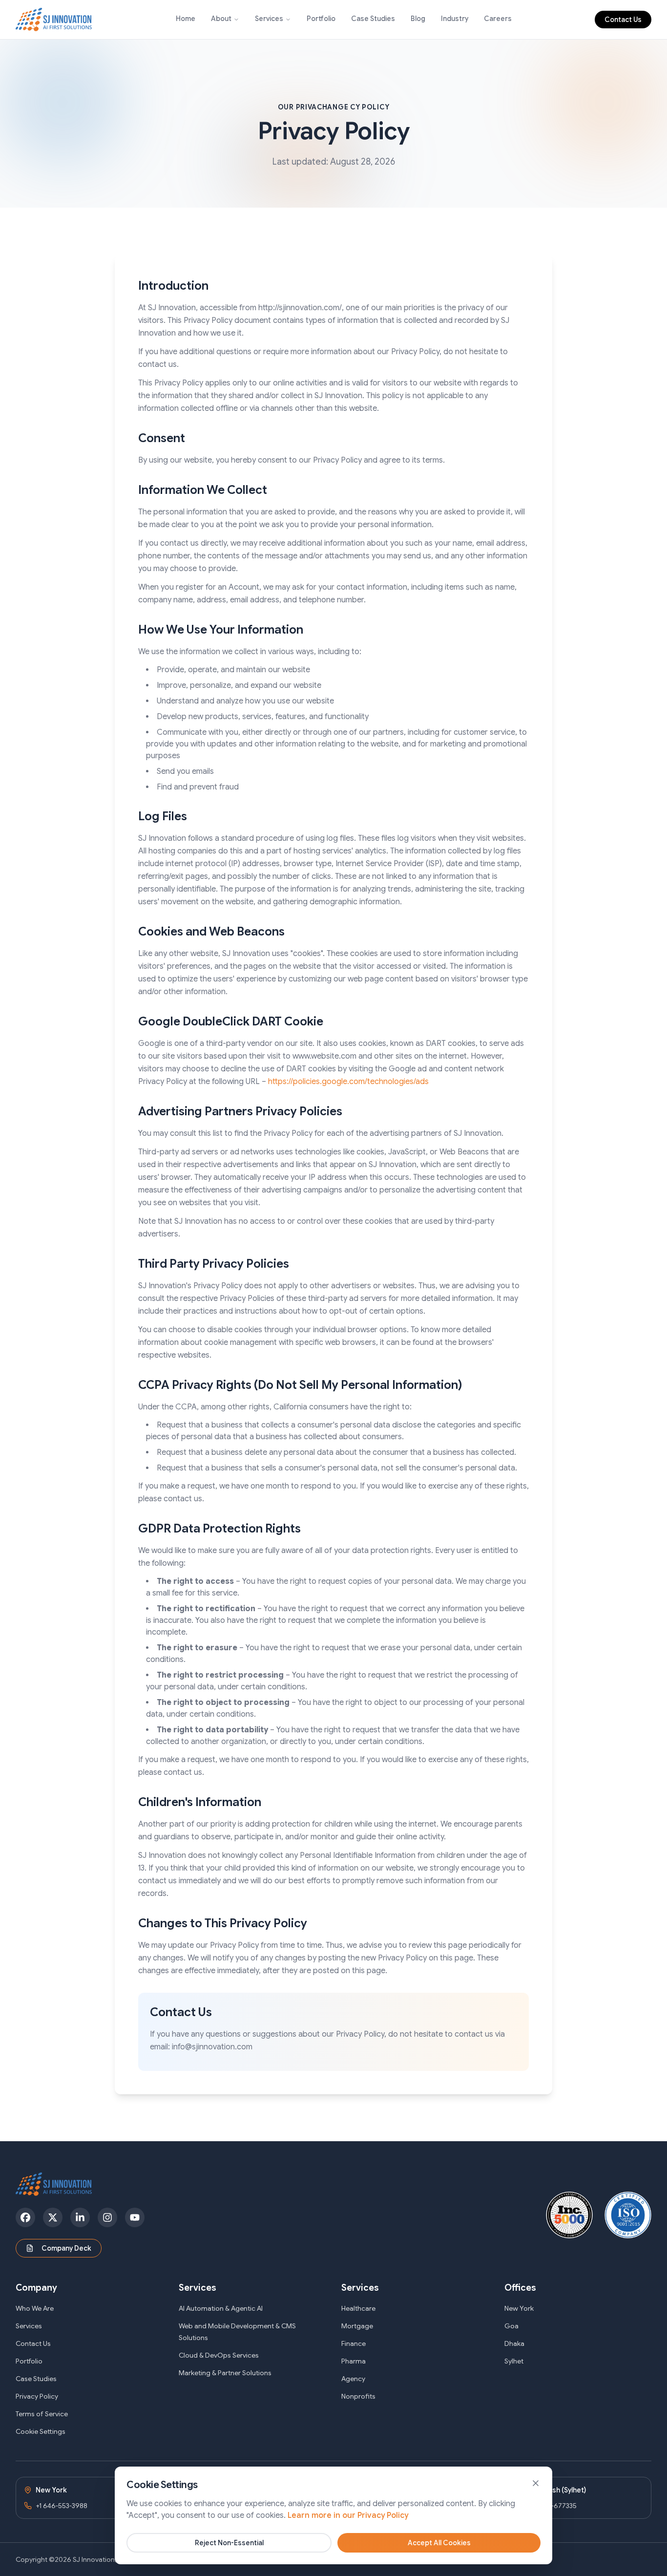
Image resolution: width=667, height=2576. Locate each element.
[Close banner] (536, 2483)
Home (186, 19)
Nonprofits (358, 2396)
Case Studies (373, 19)
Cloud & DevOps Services (219, 2355)
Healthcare (358, 2308)
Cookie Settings (41, 2431)
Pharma (354, 2361)
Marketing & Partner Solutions (225, 2373)
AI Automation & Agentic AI (221, 2308)
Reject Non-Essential (229, 2543)
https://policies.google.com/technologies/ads (348, 1082)
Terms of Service (42, 2414)
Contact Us (623, 20)
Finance (354, 2343)
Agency (353, 2379)
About (221, 19)
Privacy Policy (37, 2396)
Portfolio (321, 19)
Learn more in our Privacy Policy (348, 2515)
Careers (498, 19)
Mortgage (357, 2326)
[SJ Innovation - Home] (54, 20)
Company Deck (66, 2248)
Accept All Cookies (439, 2543)
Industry (455, 19)
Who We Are (35, 2308)
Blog (418, 19)
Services (269, 19)
